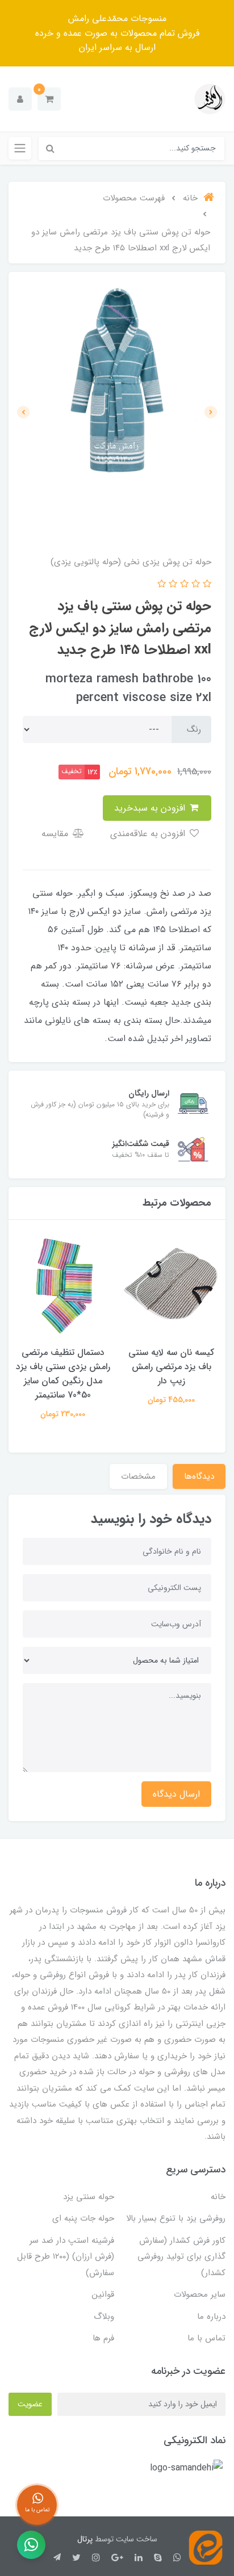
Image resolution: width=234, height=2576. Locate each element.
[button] (49, 99)
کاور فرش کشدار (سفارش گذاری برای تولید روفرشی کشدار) (181, 2257)
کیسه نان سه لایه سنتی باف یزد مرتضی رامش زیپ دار (171, 1367)
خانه (218, 2197)
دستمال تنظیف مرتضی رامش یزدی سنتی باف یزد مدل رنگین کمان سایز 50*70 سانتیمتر (63, 1374)
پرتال (85, 2539)
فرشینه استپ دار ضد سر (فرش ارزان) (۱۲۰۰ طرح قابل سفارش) (66, 2257)
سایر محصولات (200, 2294)
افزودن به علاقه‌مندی (149, 834)
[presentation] (211, 412)
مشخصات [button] (138, 1476)
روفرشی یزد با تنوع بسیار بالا (176, 2218)
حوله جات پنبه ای (83, 2218)
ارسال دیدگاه (176, 1794)
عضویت (30, 2404)
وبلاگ (104, 2317)
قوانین (103, 2294)
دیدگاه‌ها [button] (199, 1476)
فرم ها (103, 2338)
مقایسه (56, 834)
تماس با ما (206, 2338)
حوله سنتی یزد (89, 2197)
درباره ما (211, 2317)
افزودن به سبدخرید (151, 808)
